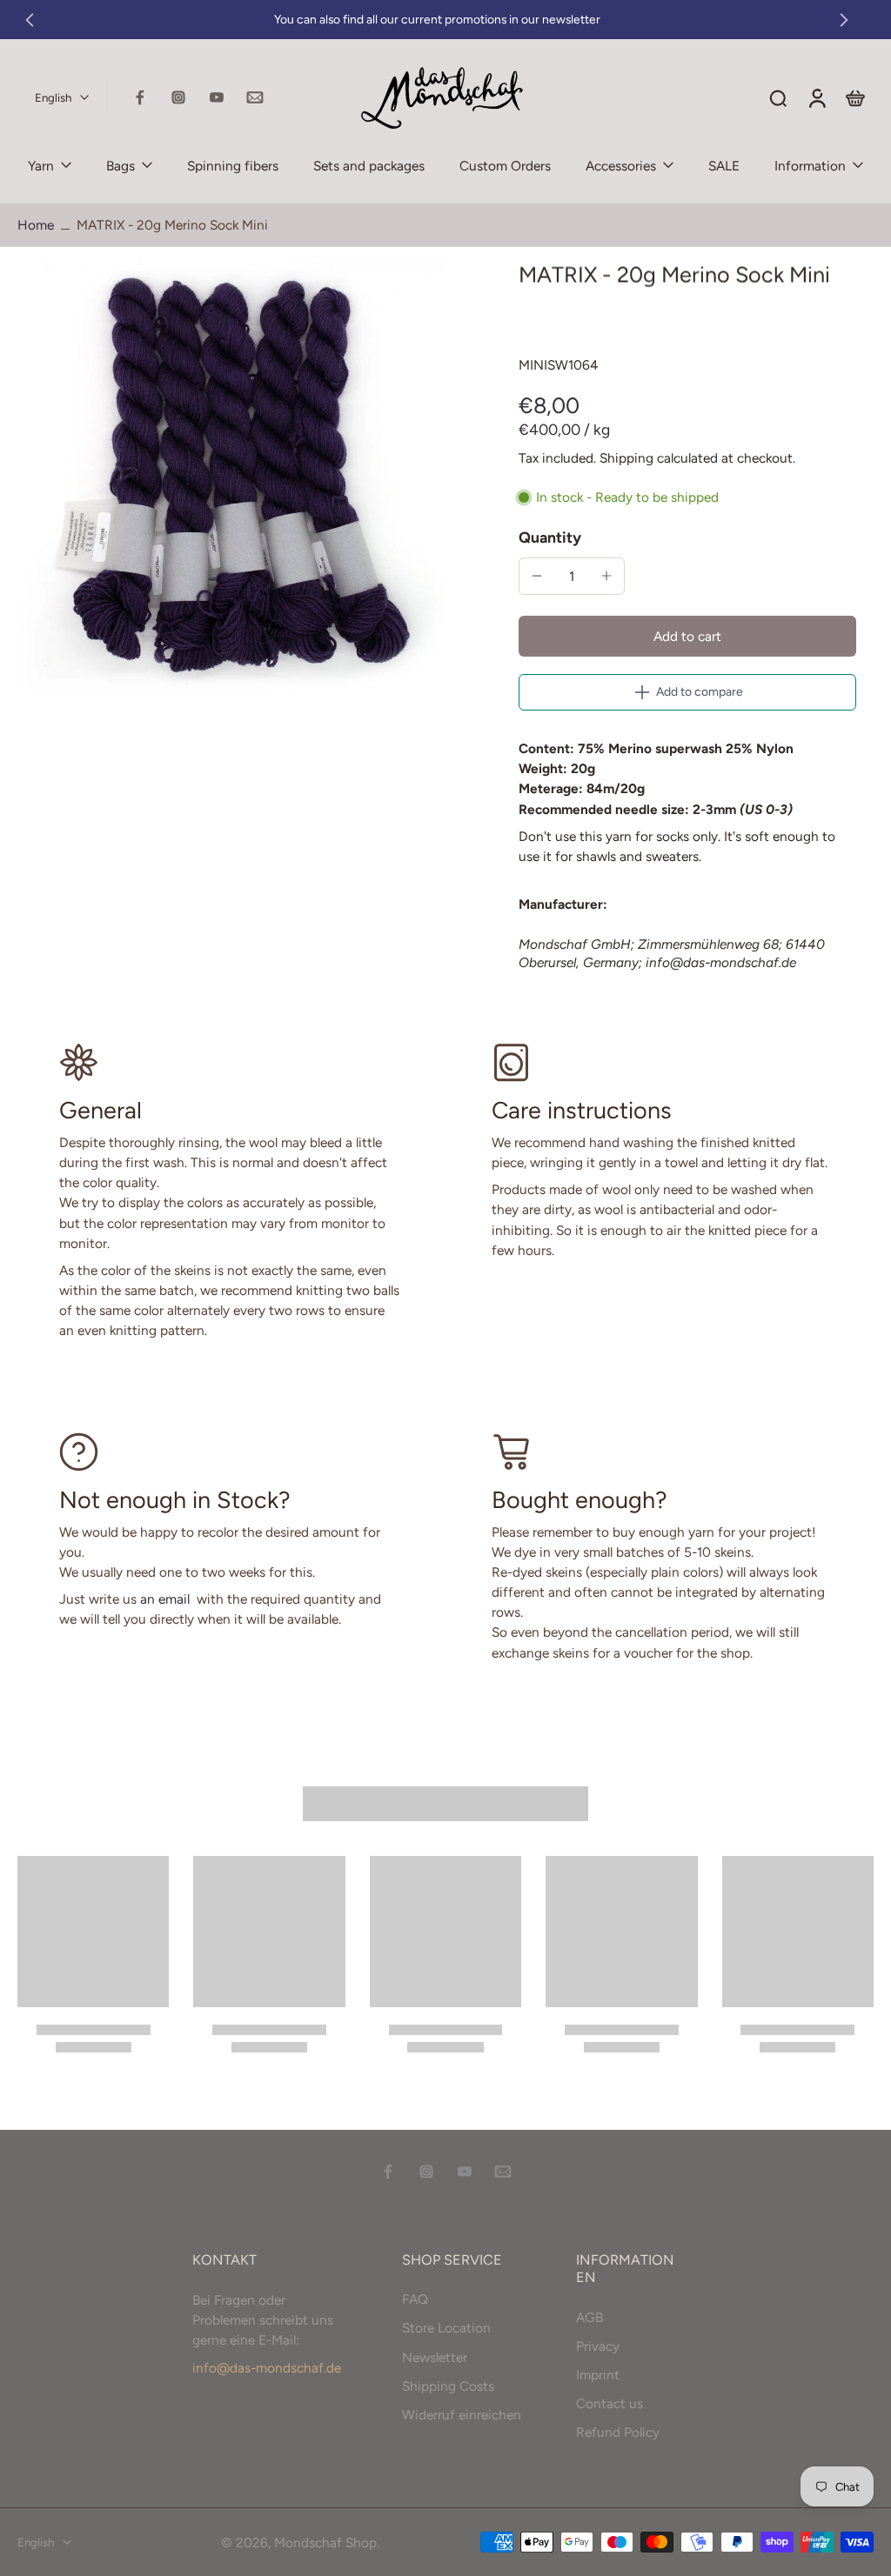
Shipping (628, 458)
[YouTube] (217, 97)
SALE (724, 166)
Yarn (41, 166)
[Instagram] (178, 97)
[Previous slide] (30, 20)
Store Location (446, 2328)
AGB (590, 2316)
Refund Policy (618, 2432)
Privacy (598, 2345)
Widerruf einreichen (462, 2414)
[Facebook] (140, 97)
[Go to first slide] (844, 20)
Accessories (621, 166)
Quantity (550, 537)
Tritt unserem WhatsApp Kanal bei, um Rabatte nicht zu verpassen (683, 20)
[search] (778, 97)
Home (36, 225)
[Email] (255, 97)
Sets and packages (369, 166)
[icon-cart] (854, 97)
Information (810, 166)
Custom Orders (505, 166)
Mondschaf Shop (325, 2542)
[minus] (537, 576)
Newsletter (435, 2356)
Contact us (610, 2403)
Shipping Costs (448, 2385)
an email (165, 1599)
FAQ (415, 2299)
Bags (121, 166)
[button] (687, 636)
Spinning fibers (233, 166)
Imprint (598, 2374)
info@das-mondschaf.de (267, 2367)
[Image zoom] (231, 475)
